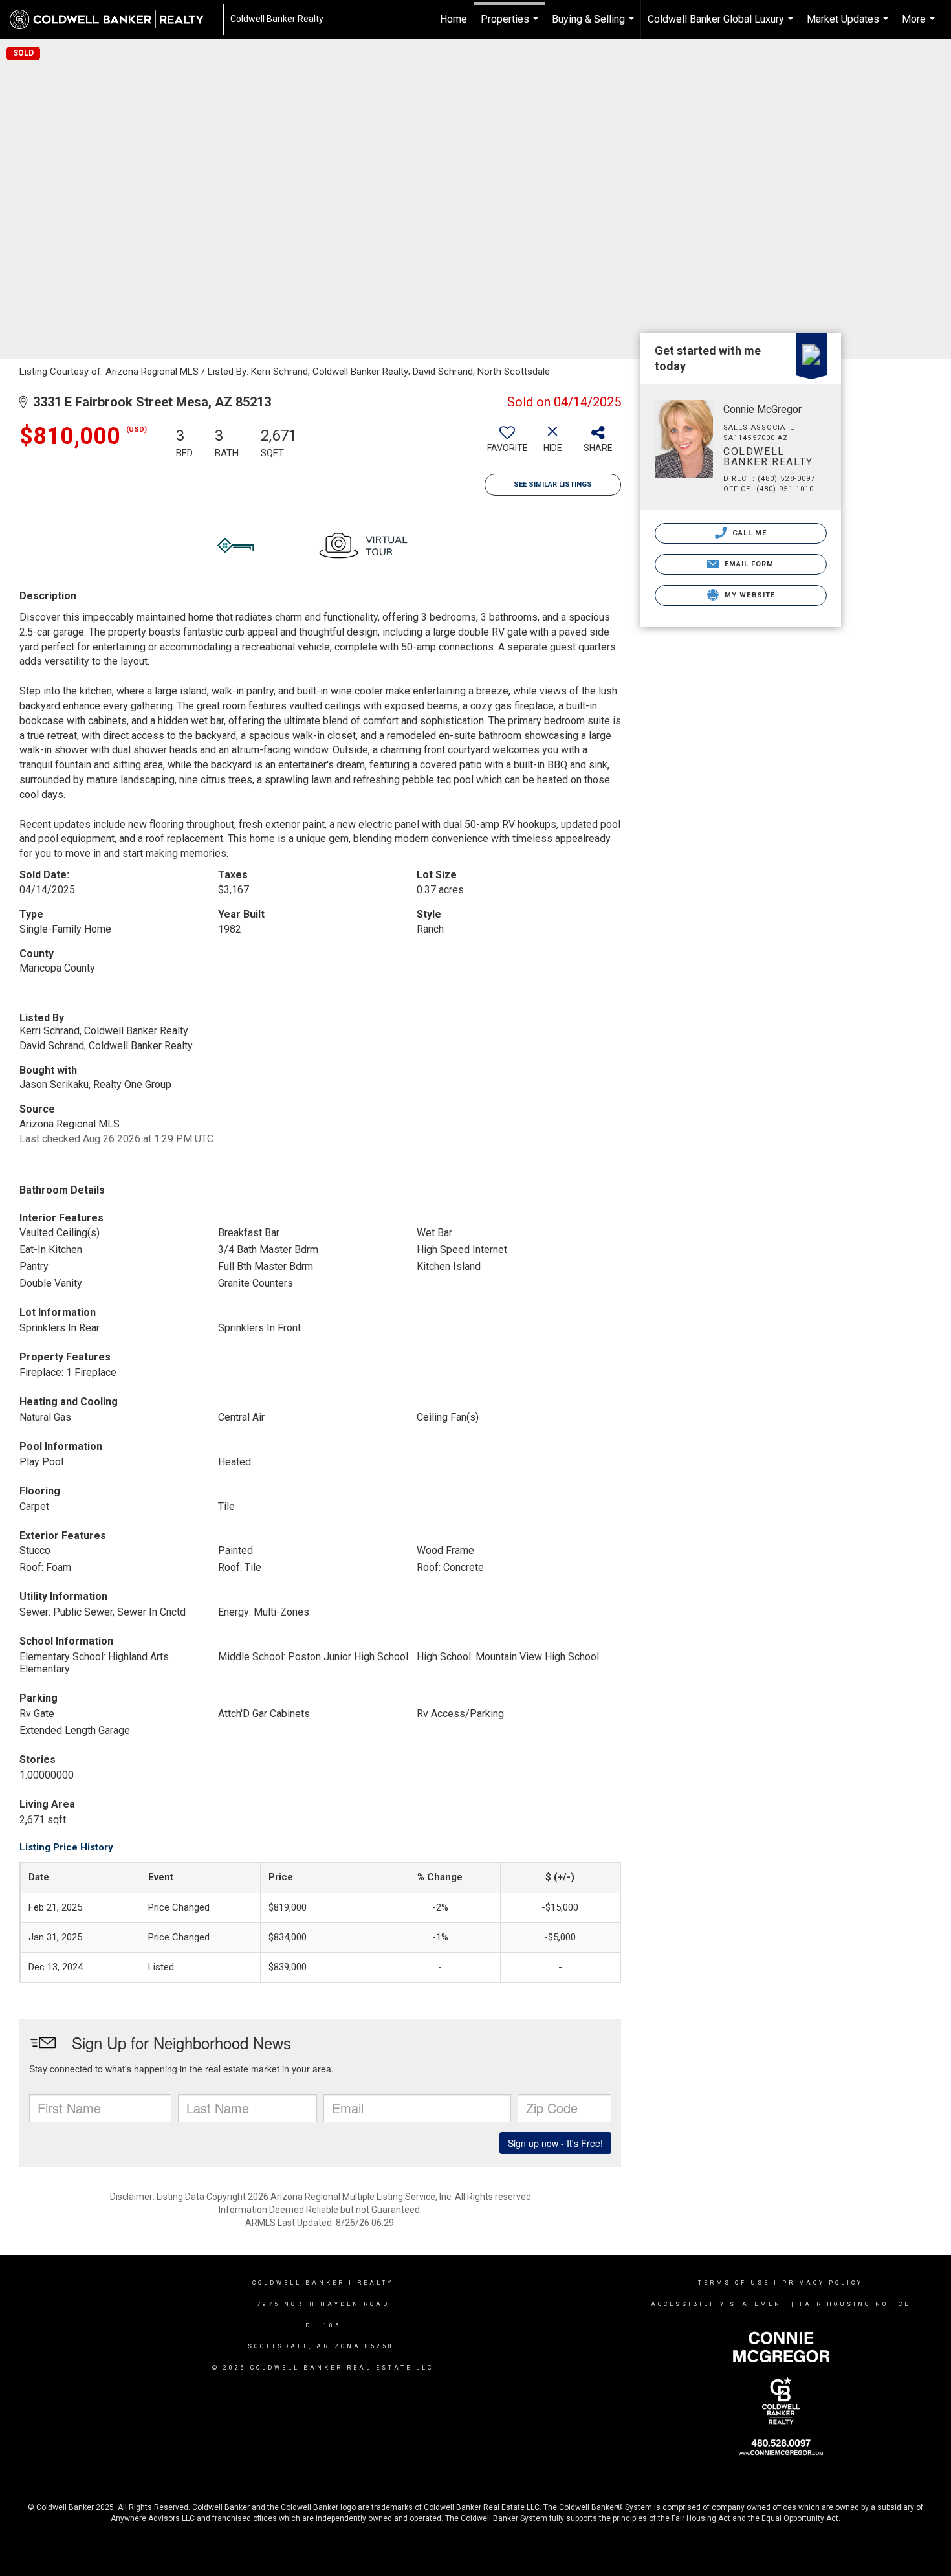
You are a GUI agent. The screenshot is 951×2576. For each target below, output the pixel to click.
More (920, 26)
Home (454, 19)
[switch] (507, 444)
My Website (749, 595)
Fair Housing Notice (855, 2304)
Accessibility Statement (719, 2304)
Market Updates (849, 26)
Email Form (748, 564)
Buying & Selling (595, 26)
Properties (511, 26)
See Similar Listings (553, 484)
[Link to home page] (113, 19)
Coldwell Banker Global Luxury (722, 26)
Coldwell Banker (299, 2283)
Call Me (749, 533)
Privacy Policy (823, 2283)
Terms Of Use (734, 2283)
